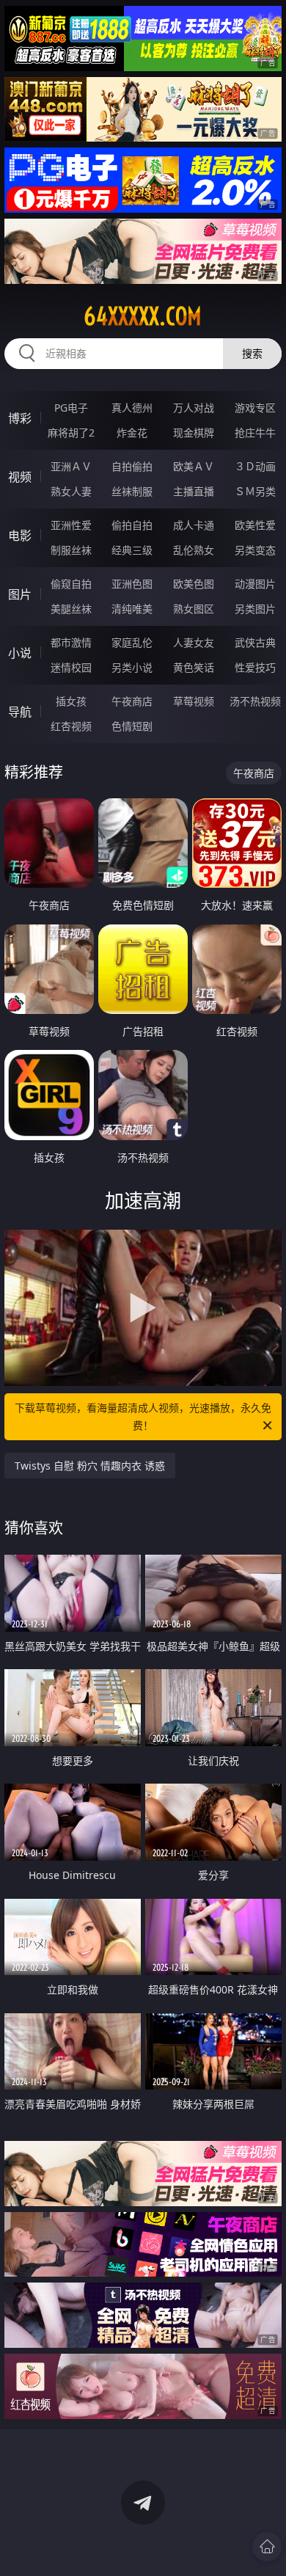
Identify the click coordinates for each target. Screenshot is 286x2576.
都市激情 (71, 642)
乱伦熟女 (194, 550)
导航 (20, 712)
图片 (20, 594)
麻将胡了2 (71, 433)
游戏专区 (255, 408)
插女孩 (71, 701)
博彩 (20, 418)
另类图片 (255, 609)
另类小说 (132, 667)
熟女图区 (194, 609)
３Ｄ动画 (255, 466)
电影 (20, 536)
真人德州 (132, 408)
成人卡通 (194, 525)
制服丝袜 (71, 550)
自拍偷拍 (132, 466)
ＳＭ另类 (255, 491)
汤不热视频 (255, 701)
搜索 (252, 353)
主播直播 (194, 491)
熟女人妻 (71, 491)
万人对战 (194, 408)
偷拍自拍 (132, 525)
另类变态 (255, 550)
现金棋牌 (194, 433)
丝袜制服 (132, 491)
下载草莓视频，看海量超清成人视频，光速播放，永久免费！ (143, 1416)
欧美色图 (194, 584)
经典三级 (132, 550)
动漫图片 (255, 584)
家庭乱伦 (132, 642)
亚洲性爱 (71, 525)
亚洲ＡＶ (71, 466)
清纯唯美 (132, 609)
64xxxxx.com (143, 316)
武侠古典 (255, 642)
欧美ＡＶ (194, 466)
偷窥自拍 (71, 584)
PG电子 (71, 408)
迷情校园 (71, 667)
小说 (20, 653)
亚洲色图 (132, 584)
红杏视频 (71, 726)
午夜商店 (132, 701)
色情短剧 (132, 726)
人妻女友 (194, 642)
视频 (20, 477)
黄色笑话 (194, 667)
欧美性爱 (255, 525)
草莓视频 (194, 701)
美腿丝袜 (71, 609)
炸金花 (132, 433)
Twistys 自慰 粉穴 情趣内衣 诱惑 (90, 1466)
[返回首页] (267, 2547)
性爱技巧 (255, 667)
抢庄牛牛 (255, 433)
